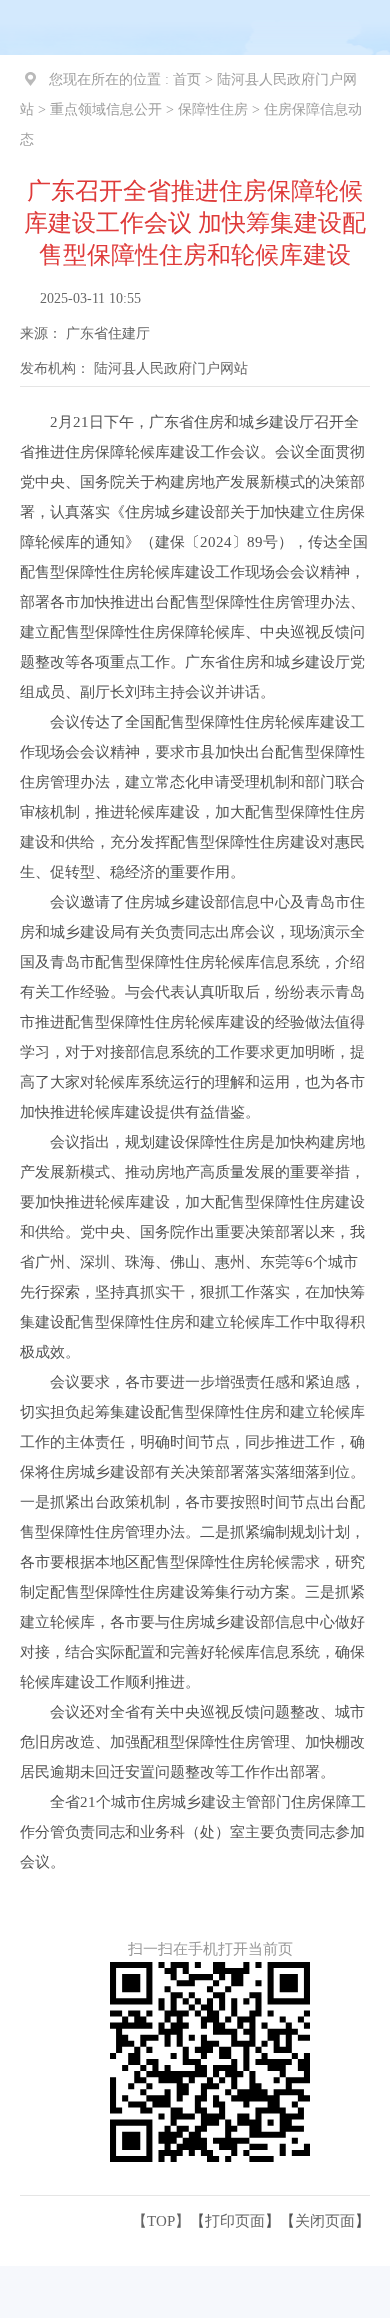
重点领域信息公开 (106, 109)
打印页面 (235, 2221)
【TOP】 (161, 2221)
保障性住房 (213, 109)
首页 (187, 79)
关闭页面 (325, 2221)
